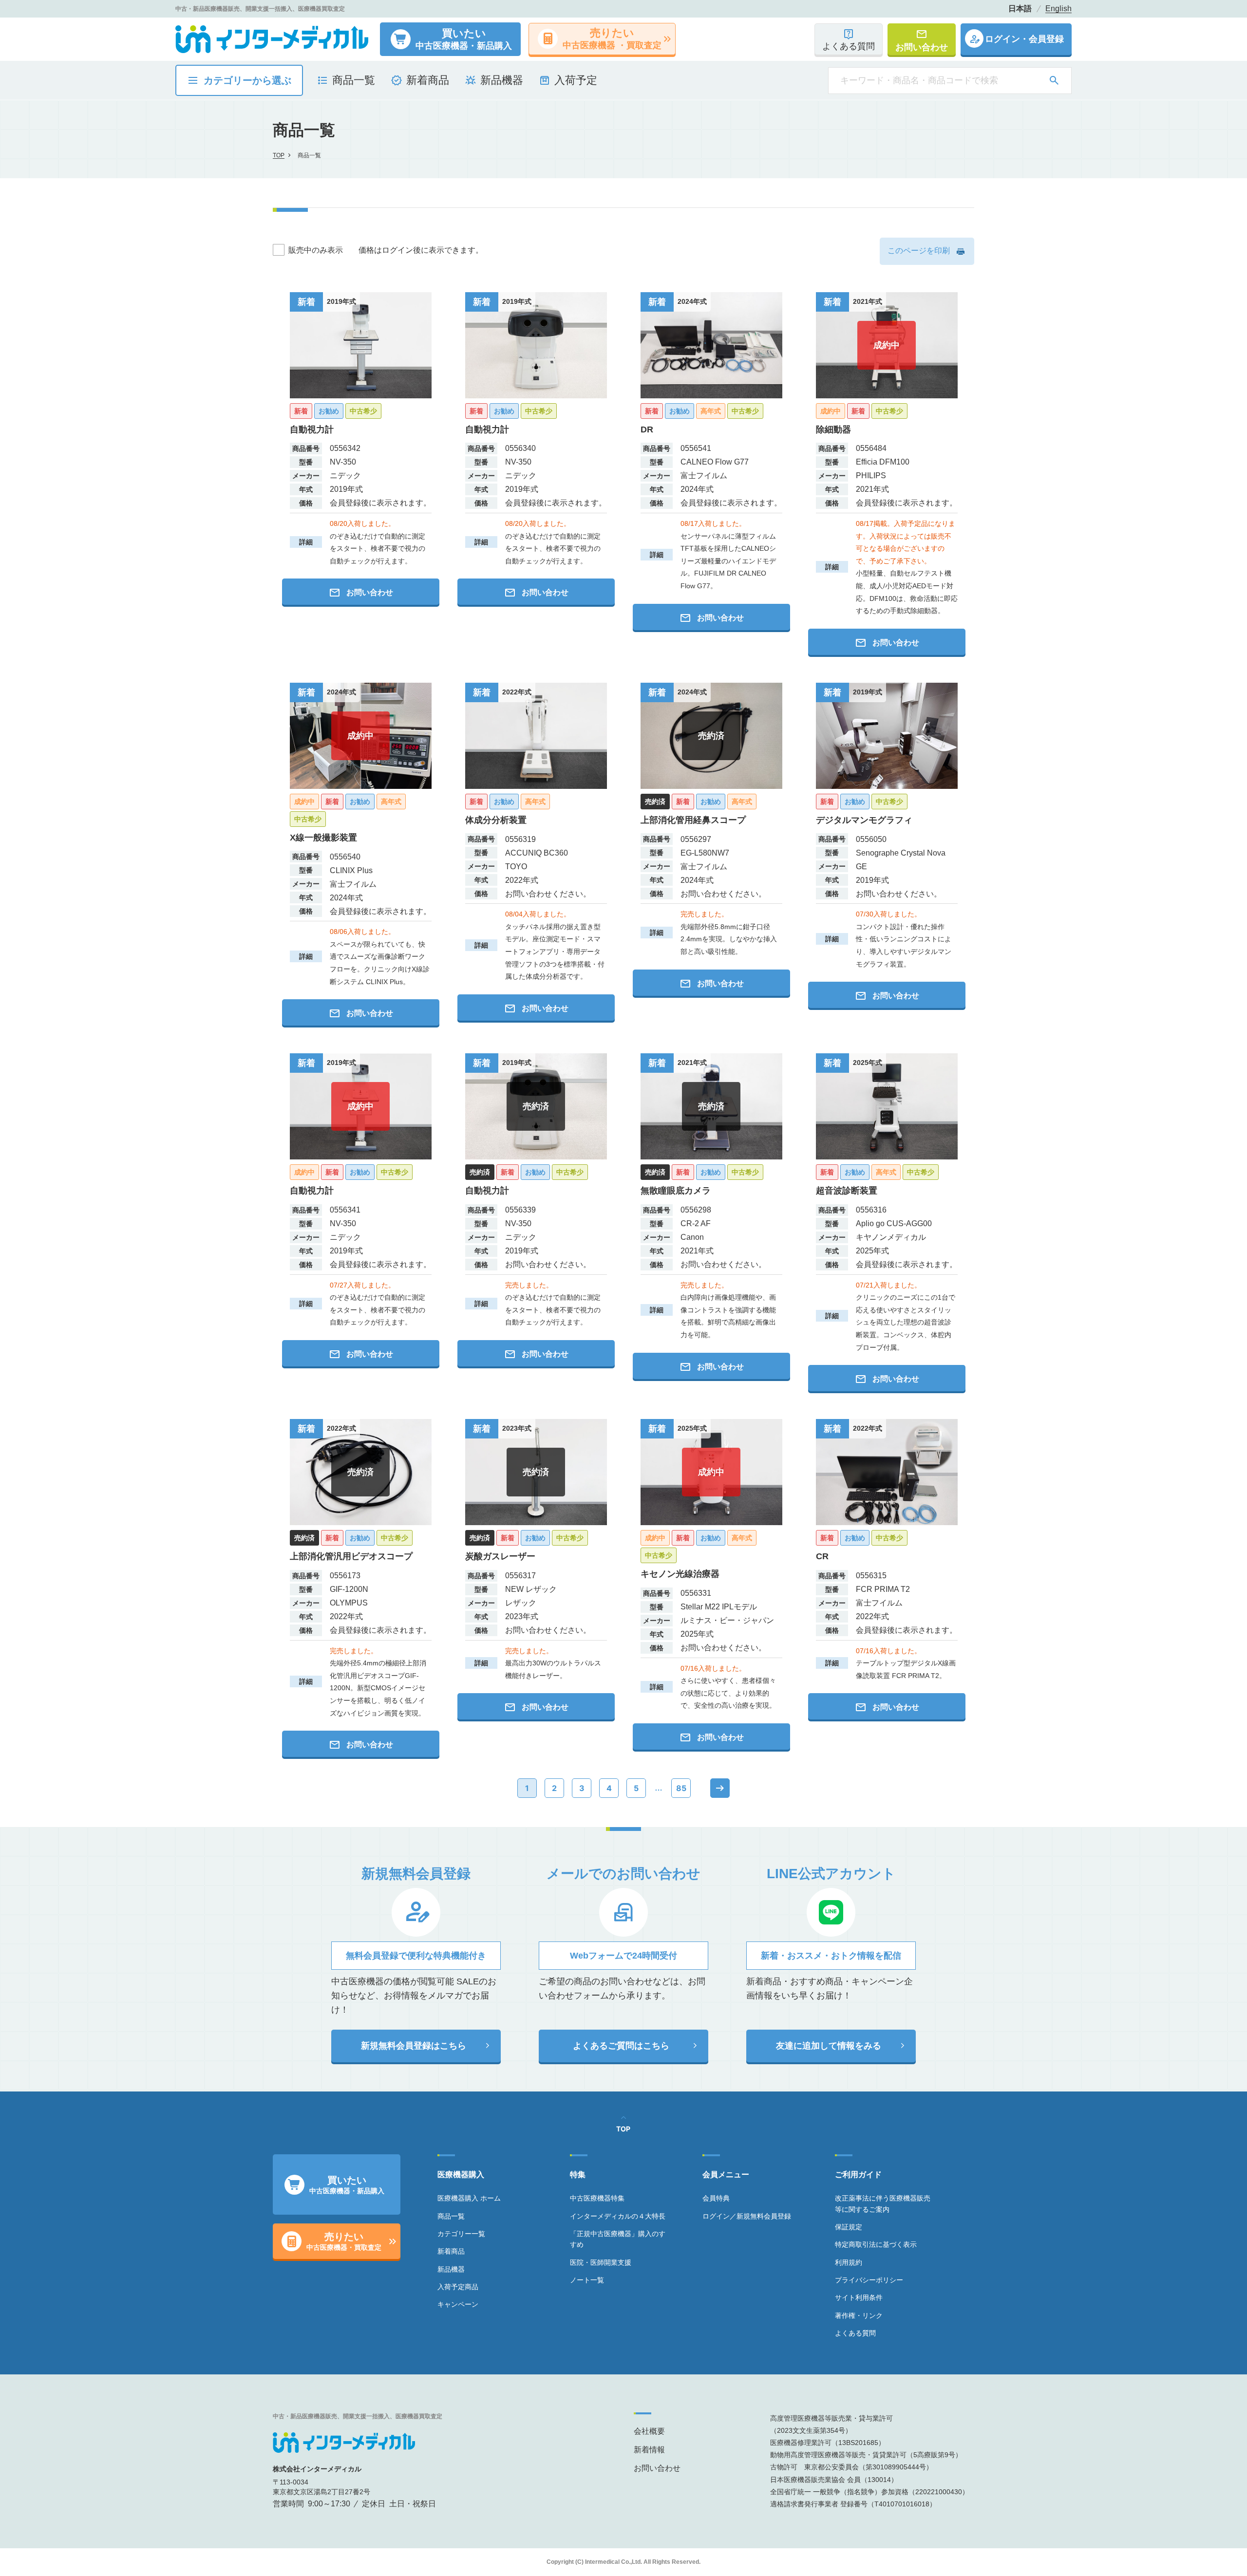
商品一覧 (451, 2216)
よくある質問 (855, 2333)
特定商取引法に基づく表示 (876, 2244)
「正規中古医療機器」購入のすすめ (618, 2239)
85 (681, 1788)
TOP (279, 155)
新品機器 (451, 2269)
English (1058, 9)
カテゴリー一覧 (461, 2234)
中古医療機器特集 (597, 2198)
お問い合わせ (657, 2468)
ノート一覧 (587, 2280)
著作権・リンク (859, 2315)
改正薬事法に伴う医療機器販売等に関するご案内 (883, 2203)
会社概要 (649, 2431)
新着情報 (649, 2450)
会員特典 (716, 2198)
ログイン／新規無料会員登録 (747, 2216)
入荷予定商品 (458, 2287)
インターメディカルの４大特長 (618, 2216)
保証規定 (849, 2227)
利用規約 (849, 2262)
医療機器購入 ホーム (469, 2198)
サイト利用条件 (859, 2297)
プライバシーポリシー (869, 2280)
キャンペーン (458, 2304)
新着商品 (451, 2251)
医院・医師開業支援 (601, 2262)
